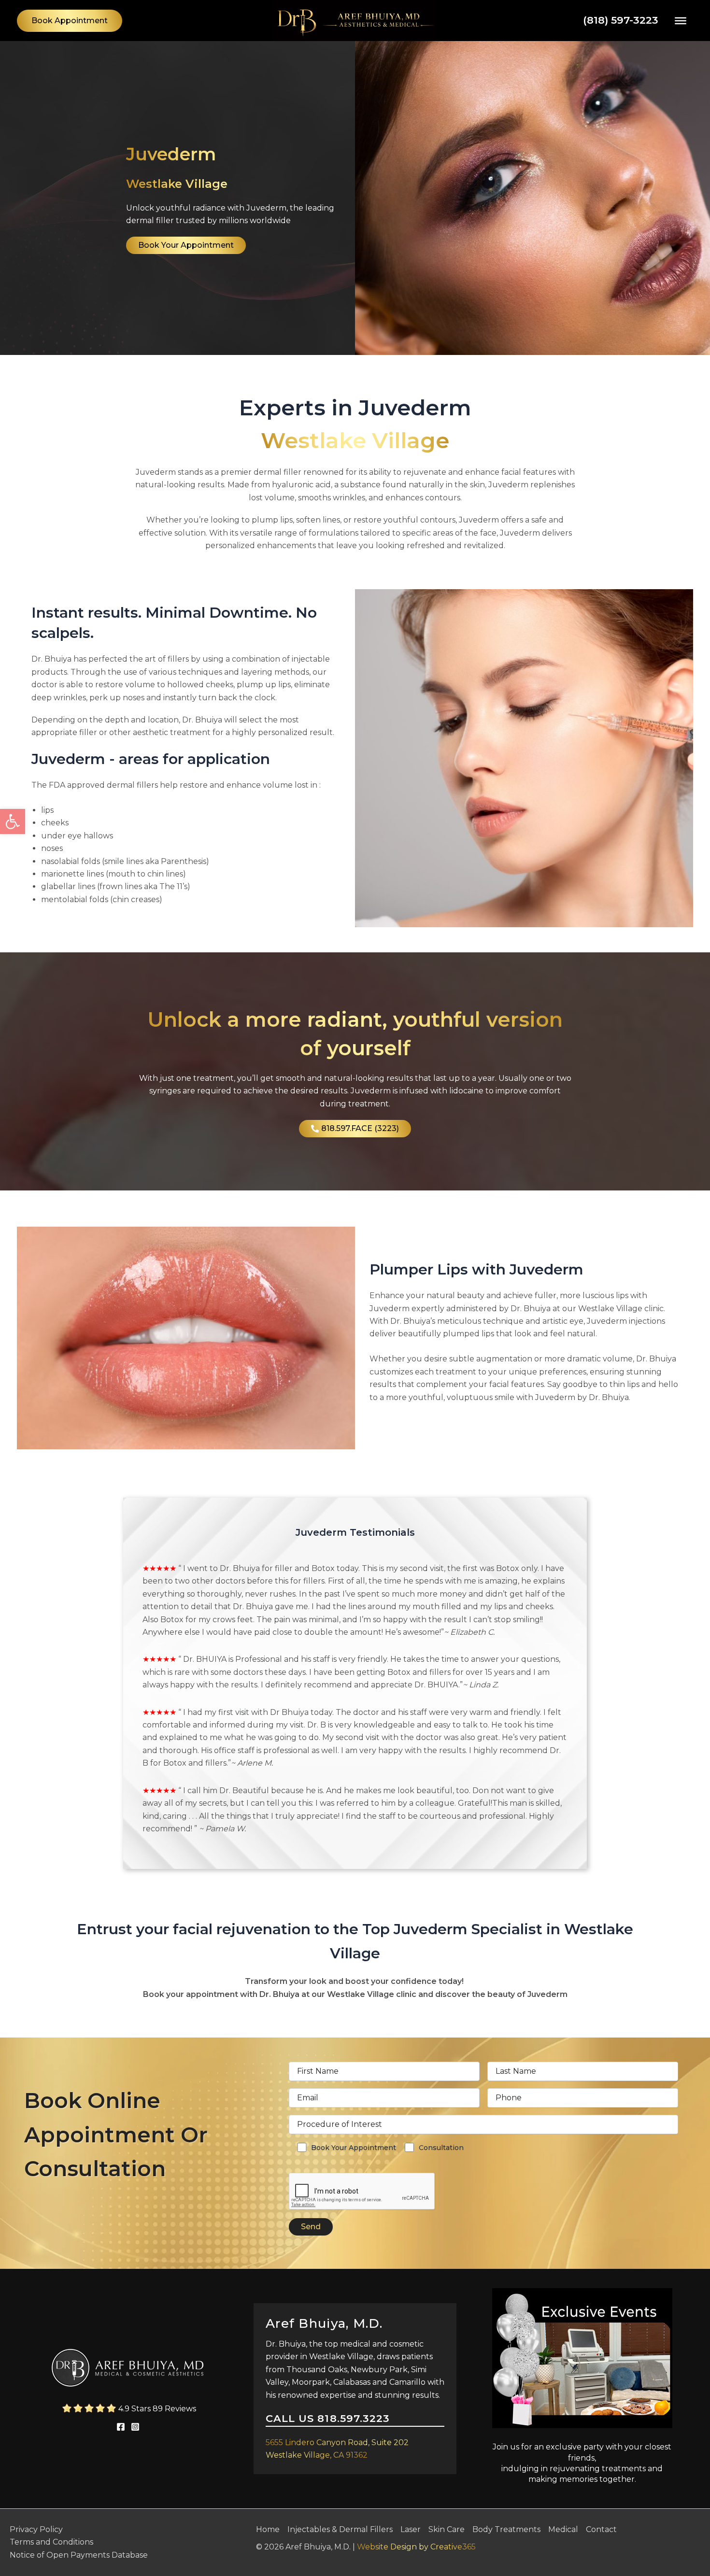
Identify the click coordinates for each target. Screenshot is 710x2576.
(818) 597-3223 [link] (621, 20)
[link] (13, 821)
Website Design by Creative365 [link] (416, 2547)
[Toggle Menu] (681, 20)
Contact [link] (601, 2529)
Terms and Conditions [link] (51, 2542)
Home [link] (268, 2529)
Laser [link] (411, 2529)
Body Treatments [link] (506, 2529)
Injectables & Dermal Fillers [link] (340, 2529)
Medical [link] (563, 2529)
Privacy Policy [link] (36, 2529)
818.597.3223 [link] (354, 2418)
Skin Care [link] (447, 2529)
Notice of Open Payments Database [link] (79, 2555)
